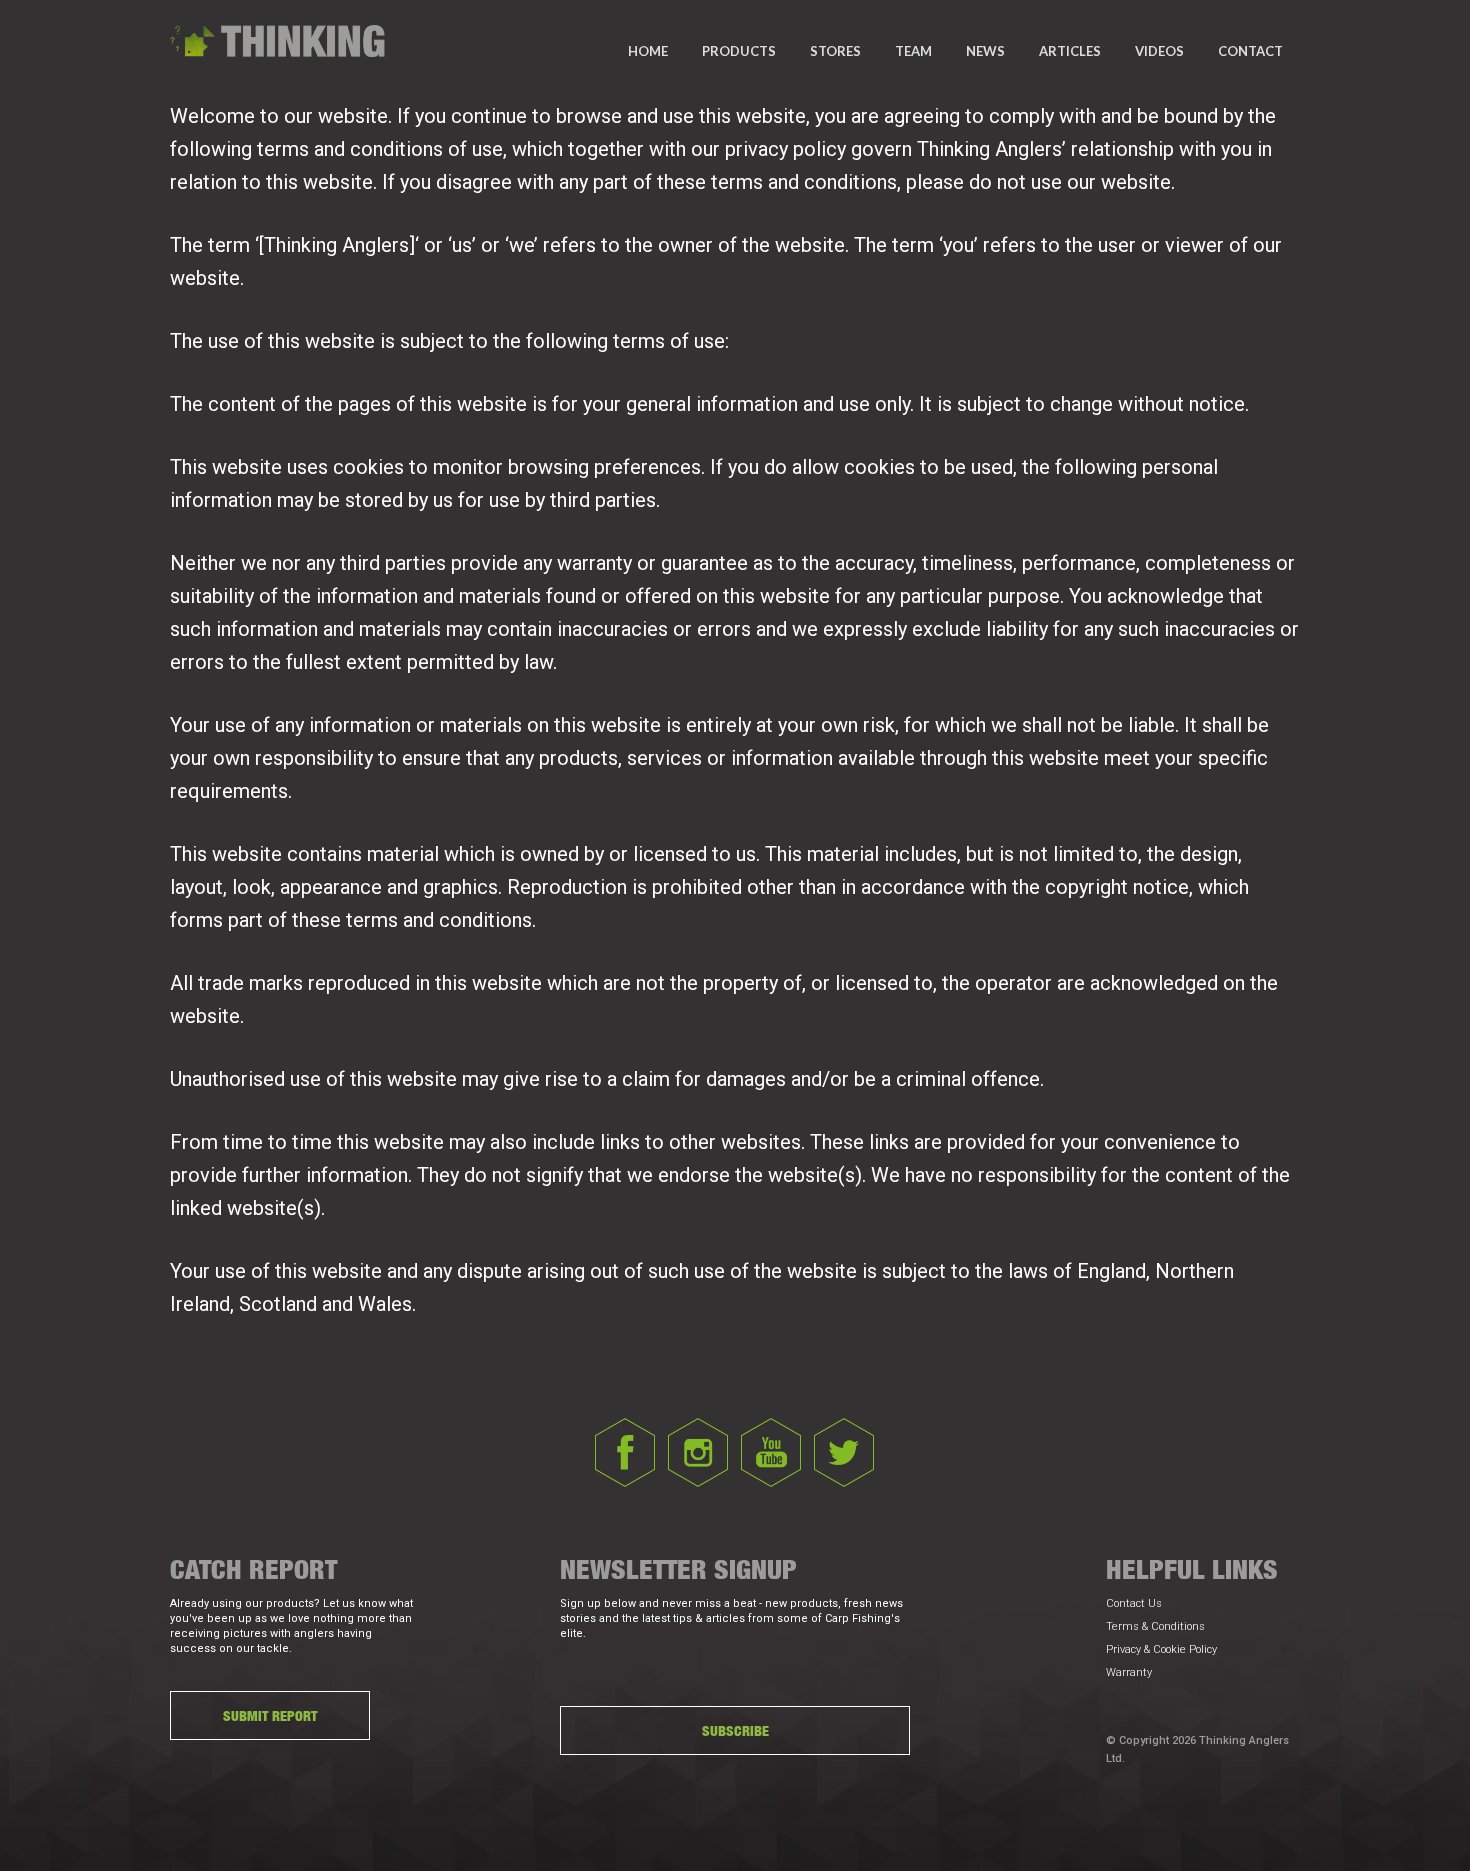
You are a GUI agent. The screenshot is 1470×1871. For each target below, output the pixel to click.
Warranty (1129, 1672)
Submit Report (270, 1715)
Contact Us (1134, 1603)
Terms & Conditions (1155, 1626)
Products (739, 51)
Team (913, 51)
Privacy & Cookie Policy (1161, 1649)
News (985, 51)
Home (648, 51)
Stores (835, 51)
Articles (1070, 51)
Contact (1250, 51)
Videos (1159, 51)
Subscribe (735, 1730)
